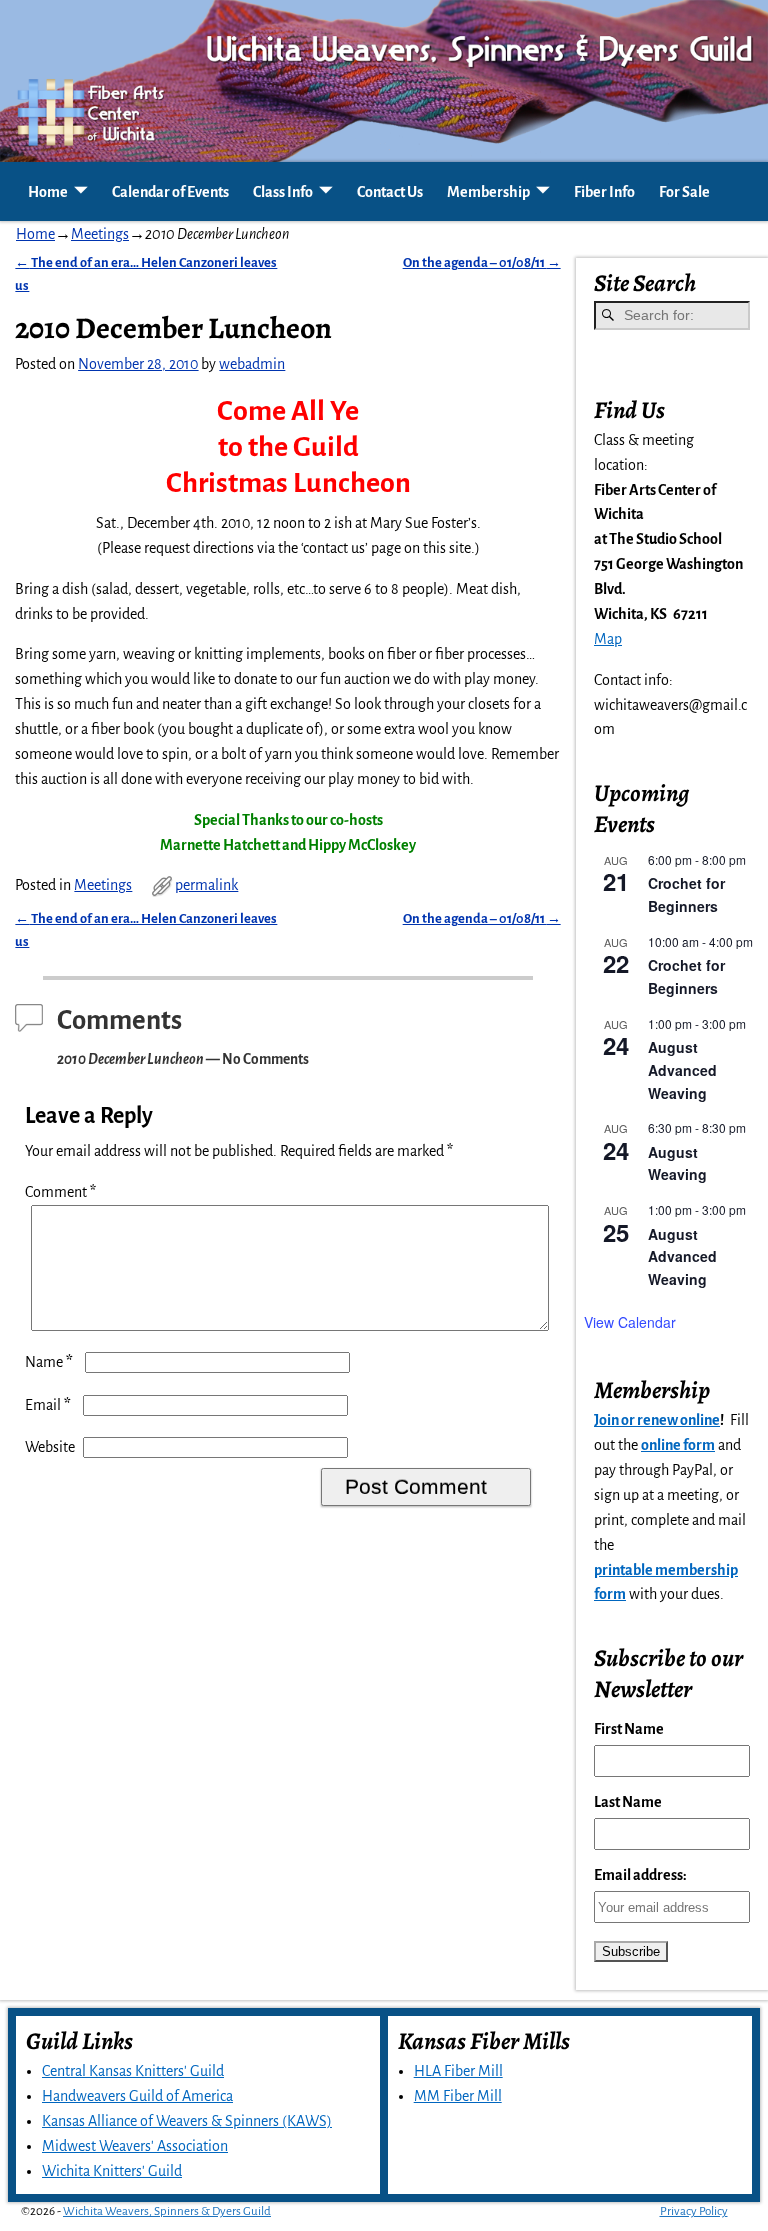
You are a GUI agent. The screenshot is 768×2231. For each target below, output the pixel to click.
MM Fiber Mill (458, 2096)
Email (48, 1405)
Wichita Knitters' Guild (112, 2171)
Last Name (628, 1802)
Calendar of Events (170, 192)
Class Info (283, 192)
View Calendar (630, 1322)
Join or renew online (657, 1420)
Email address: (640, 1875)
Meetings (100, 234)
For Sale (684, 192)
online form (678, 1445)
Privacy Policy (694, 2211)
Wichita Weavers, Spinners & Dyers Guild (167, 2211)
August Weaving (677, 1163)
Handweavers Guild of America (137, 2096)
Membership (488, 192)
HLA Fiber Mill (458, 2071)
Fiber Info (604, 192)
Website (50, 1447)
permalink (206, 885)
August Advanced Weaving (682, 1069)
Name (49, 1362)
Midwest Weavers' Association (135, 2146)
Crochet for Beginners (686, 894)
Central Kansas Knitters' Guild (133, 2071)
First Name (629, 1729)
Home (48, 192)
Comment (60, 1192)
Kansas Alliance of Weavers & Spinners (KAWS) (187, 2121)
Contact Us (390, 192)
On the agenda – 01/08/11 (482, 262)
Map (608, 639)
